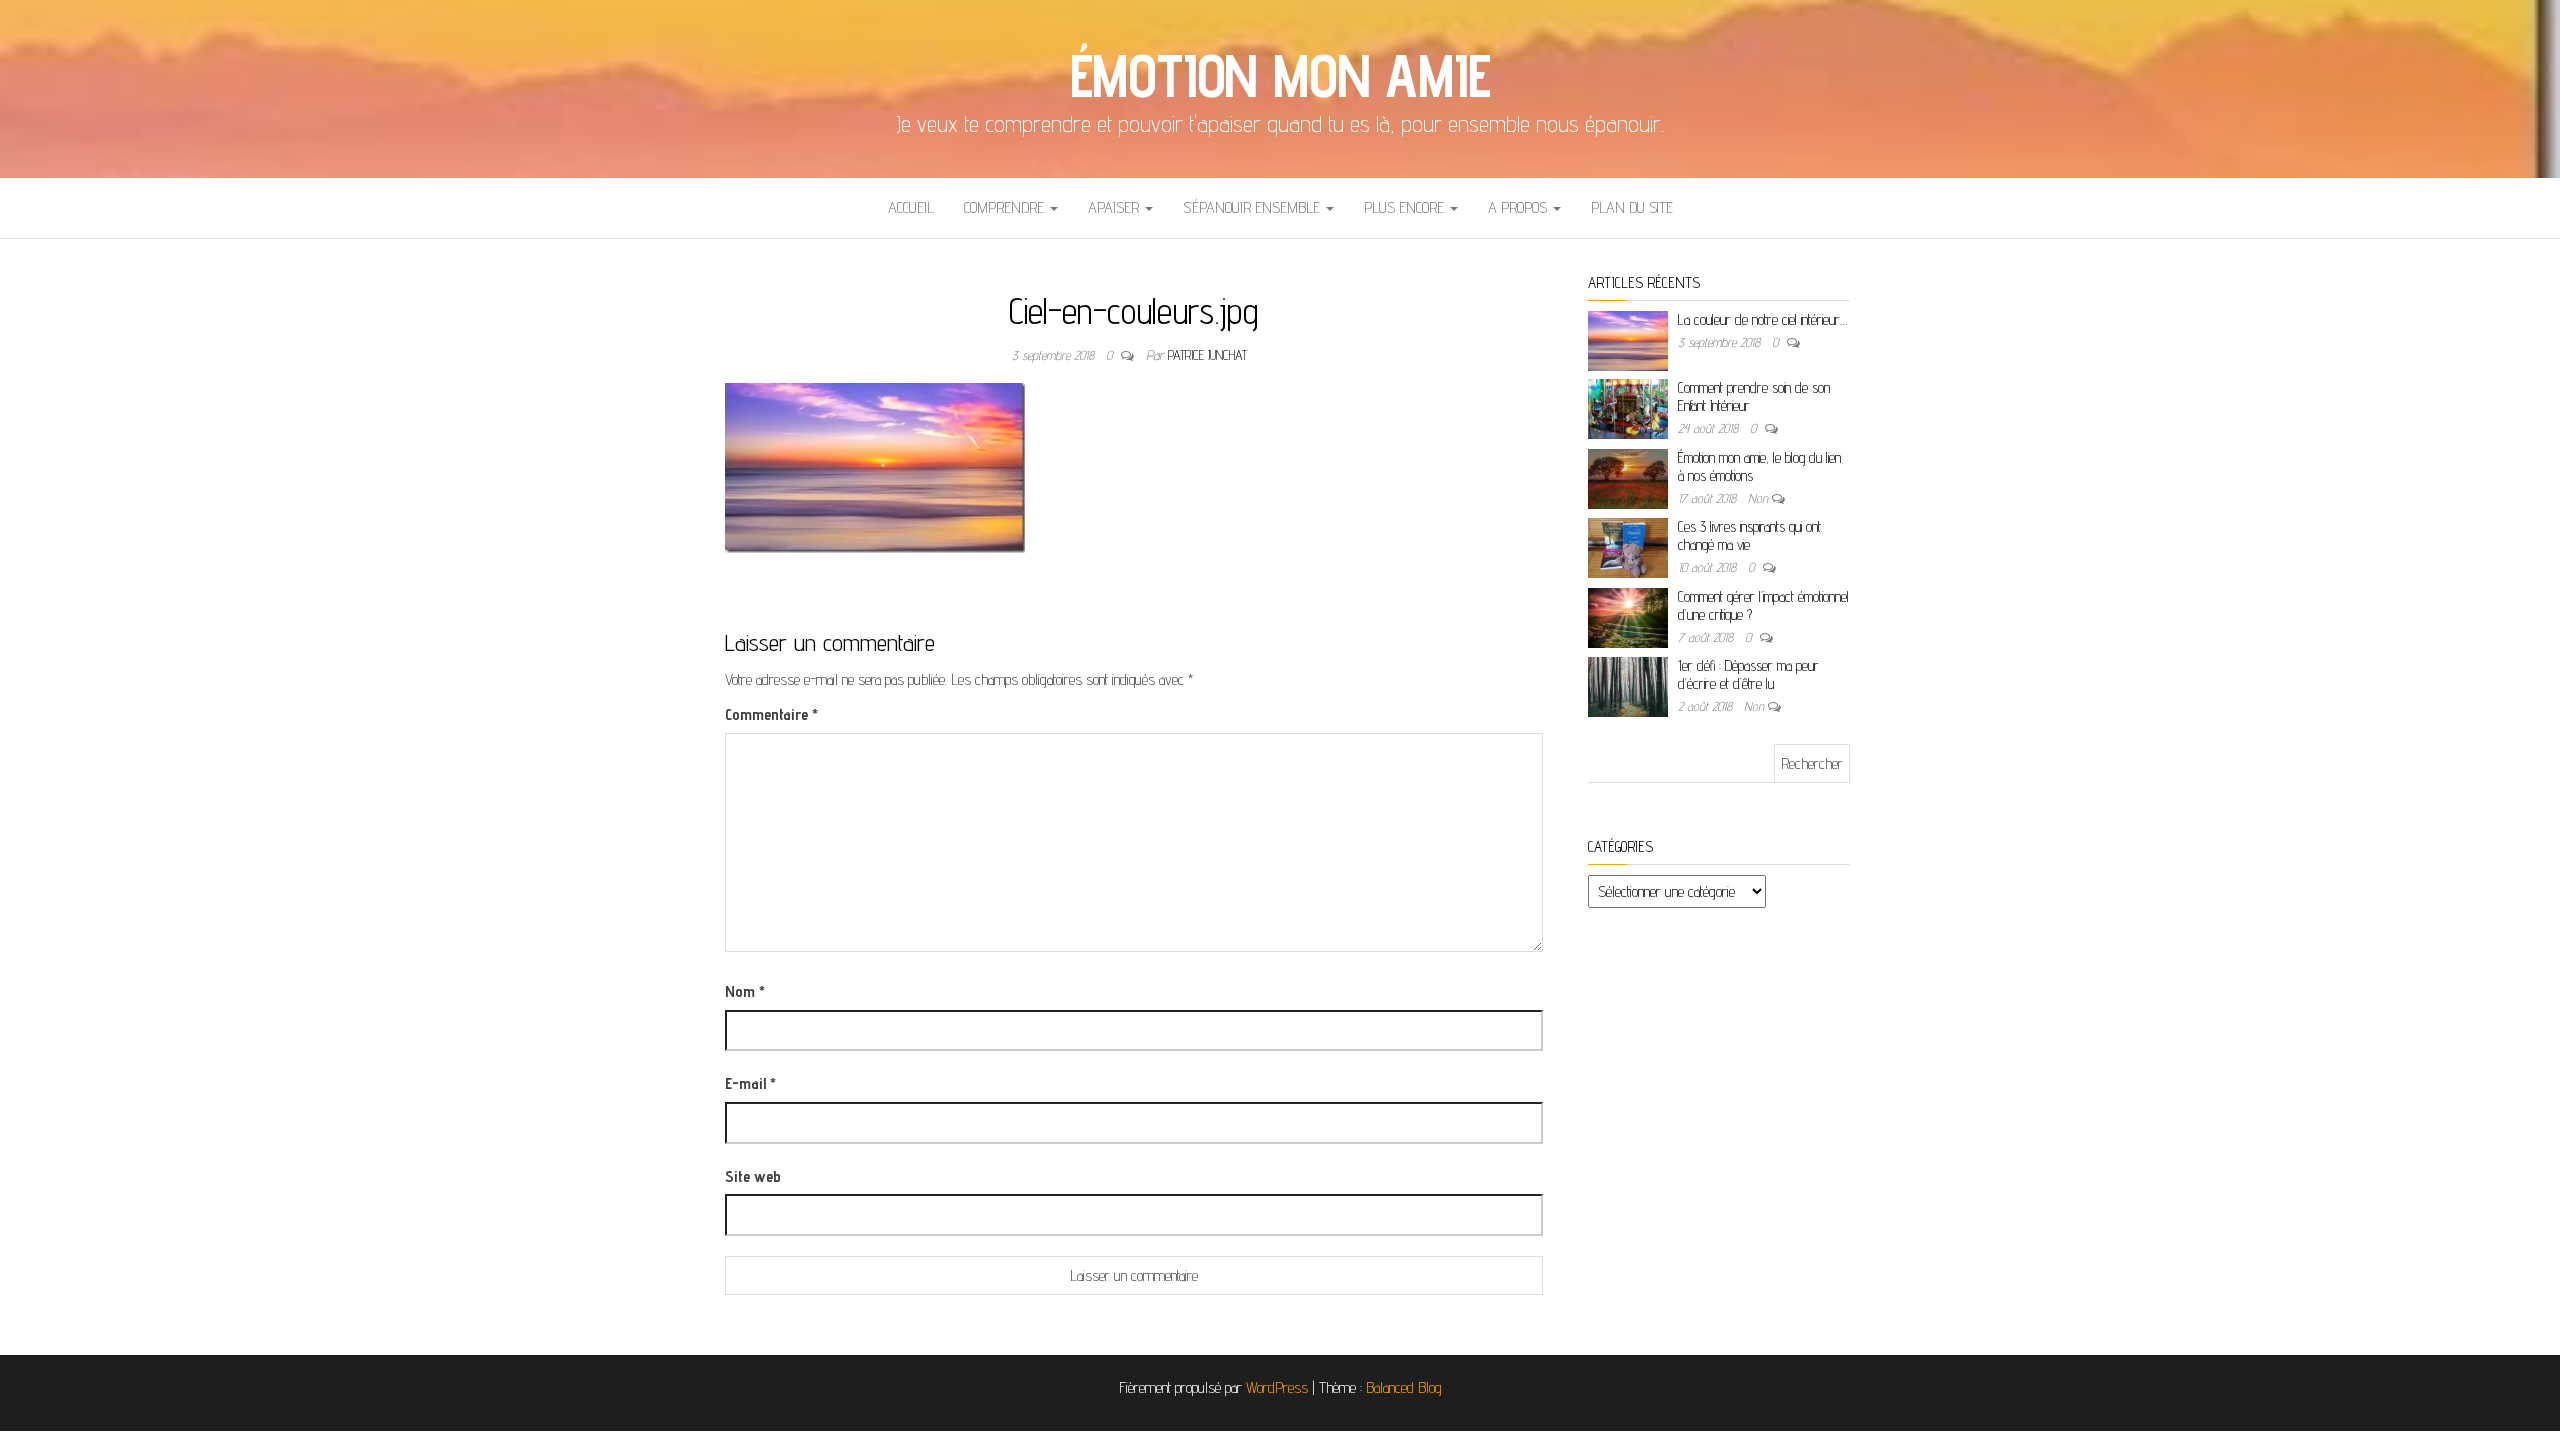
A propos (1519, 207)
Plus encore (1406, 207)
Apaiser (1115, 207)
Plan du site (1632, 207)
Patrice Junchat (1207, 355)
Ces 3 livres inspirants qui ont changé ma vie (1749, 535)
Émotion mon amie (1280, 75)
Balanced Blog (1404, 1387)
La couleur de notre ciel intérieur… (1762, 319)
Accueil (911, 207)
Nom (745, 991)
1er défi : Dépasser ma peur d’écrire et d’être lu (1748, 674)
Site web (753, 1176)
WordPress (1277, 1387)
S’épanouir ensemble (1253, 207)
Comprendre (1006, 207)
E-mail (750, 1083)
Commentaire (771, 714)
